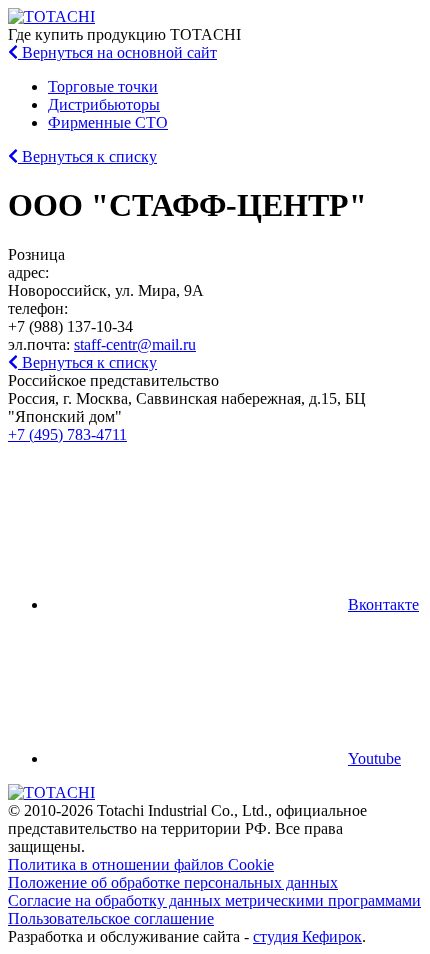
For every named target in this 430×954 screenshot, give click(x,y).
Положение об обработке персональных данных (173, 882)
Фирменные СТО (108, 122)
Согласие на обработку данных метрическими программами (214, 900)
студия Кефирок (307, 936)
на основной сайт (119, 52)
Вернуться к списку (87, 156)
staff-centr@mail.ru (135, 344)
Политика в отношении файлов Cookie (141, 864)
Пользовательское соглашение (111, 918)
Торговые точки (103, 86)
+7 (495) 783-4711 (67, 434)
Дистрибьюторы (104, 104)
